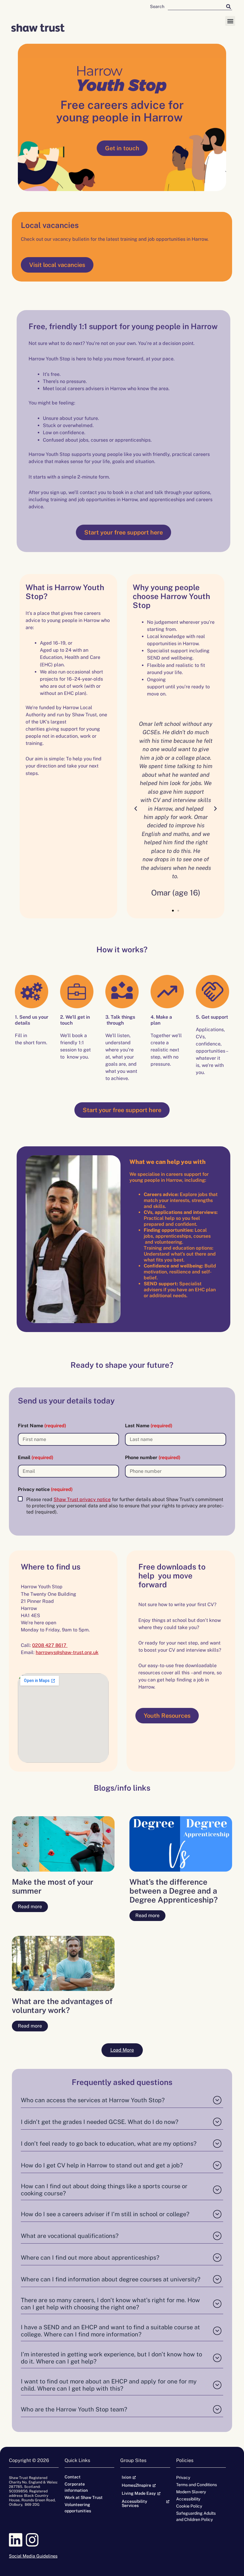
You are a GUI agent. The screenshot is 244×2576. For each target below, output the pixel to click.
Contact (73, 2477)
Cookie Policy (189, 2506)
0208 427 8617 (50, 1645)
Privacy (183, 2477)
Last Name (149, 1426)
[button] (230, 21)
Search (157, 6)
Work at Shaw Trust (84, 2497)
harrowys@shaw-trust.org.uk (67, 1652)
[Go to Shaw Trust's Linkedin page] (17, 2540)
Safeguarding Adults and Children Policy (196, 2516)
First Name (42, 1426)
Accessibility (188, 2499)
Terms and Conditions (197, 2485)
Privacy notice (45, 1489)
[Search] (229, 6)
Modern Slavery (191, 2492)
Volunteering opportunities (78, 2508)
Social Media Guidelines (33, 2556)
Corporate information (76, 2487)
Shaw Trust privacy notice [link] (82, 1499)
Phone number (153, 1457)
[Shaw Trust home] (38, 28)
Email (36, 1457)
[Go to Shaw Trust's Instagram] (34, 2540)
